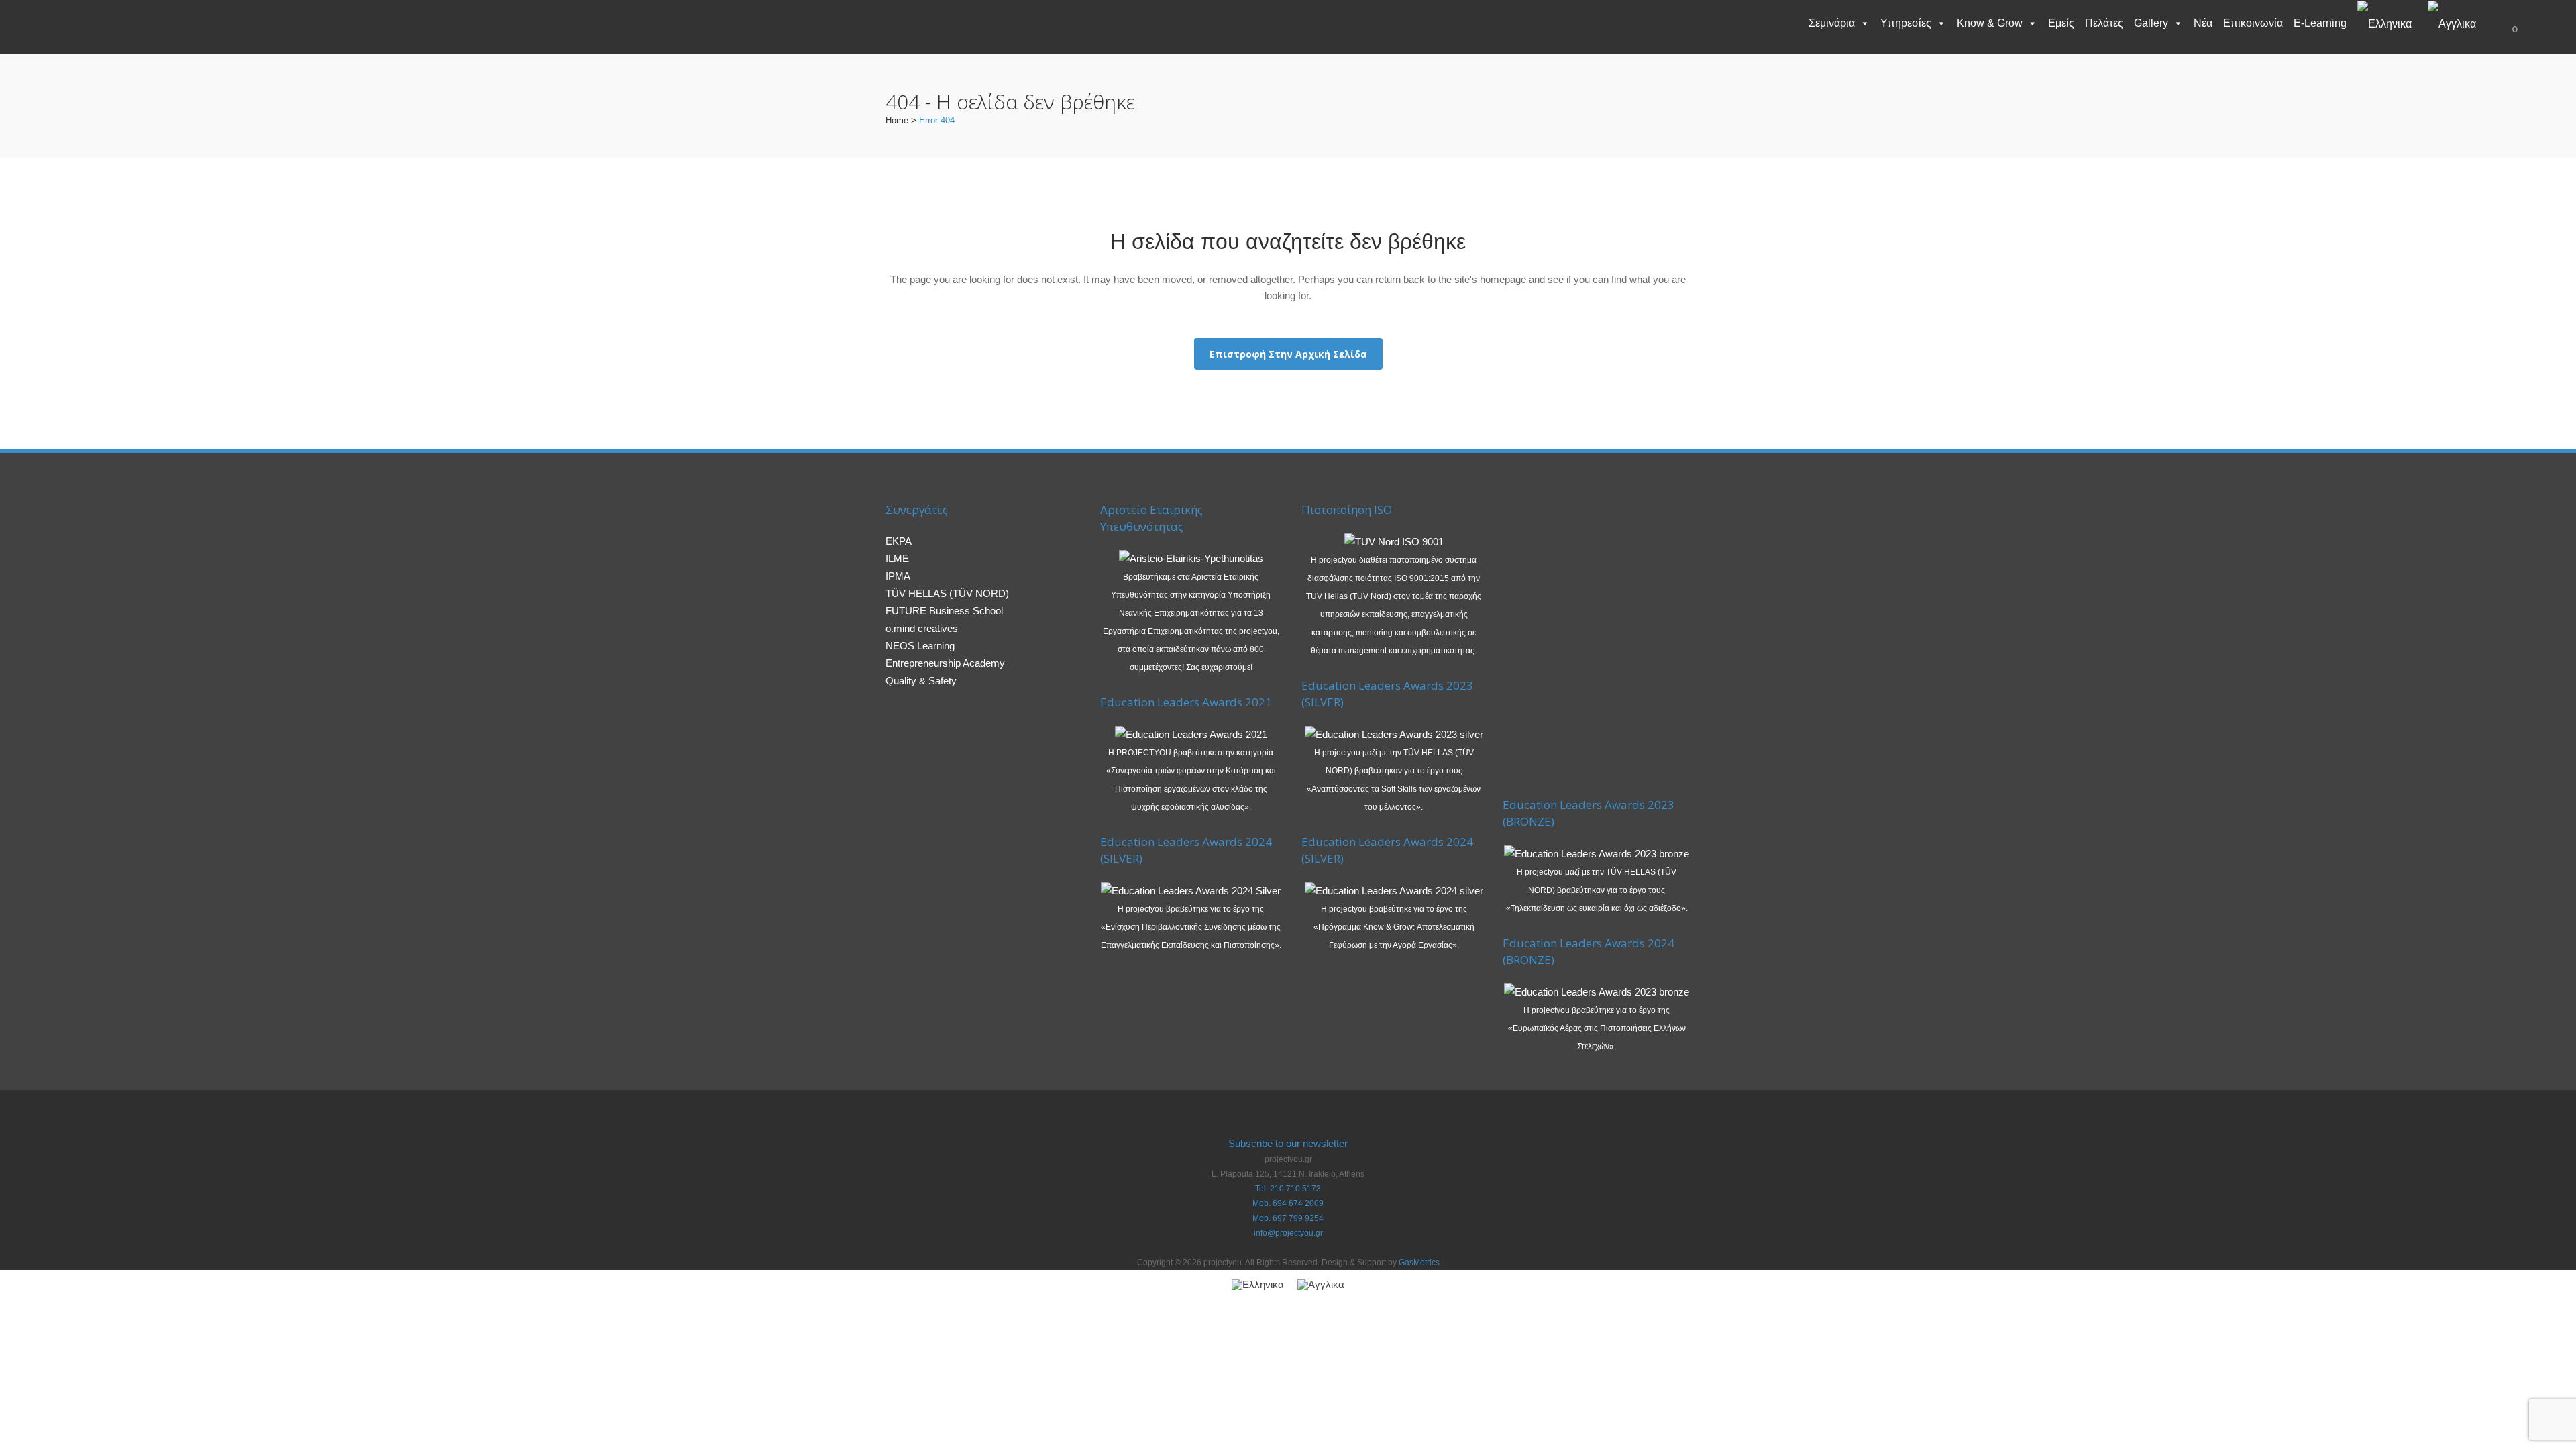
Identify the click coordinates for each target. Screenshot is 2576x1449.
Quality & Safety (921, 681)
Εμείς (2061, 23)
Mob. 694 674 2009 (1288, 1203)
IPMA (898, 576)
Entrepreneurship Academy (945, 663)
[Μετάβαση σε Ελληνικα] (1258, 1285)
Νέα (2203, 23)
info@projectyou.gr (1288, 1233)
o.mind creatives (922, 628)
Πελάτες (2104, 23)
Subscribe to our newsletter (1288, 1143)
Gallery (2151, 23)
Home (897, 120)
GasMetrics (1419, 1263)
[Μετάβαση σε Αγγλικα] (2455, 23)
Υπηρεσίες (1906, 23)
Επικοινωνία (2253, 23)
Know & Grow (1990, 23)
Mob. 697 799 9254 (1288, 1218)
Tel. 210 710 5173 (1288, 1189)
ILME (897, 558)
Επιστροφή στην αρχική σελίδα (1288, 354)
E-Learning (2320, 23)
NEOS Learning (920, 646)
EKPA (899, 541)
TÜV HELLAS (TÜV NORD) (947, 593)
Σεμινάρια (1832, 23)
